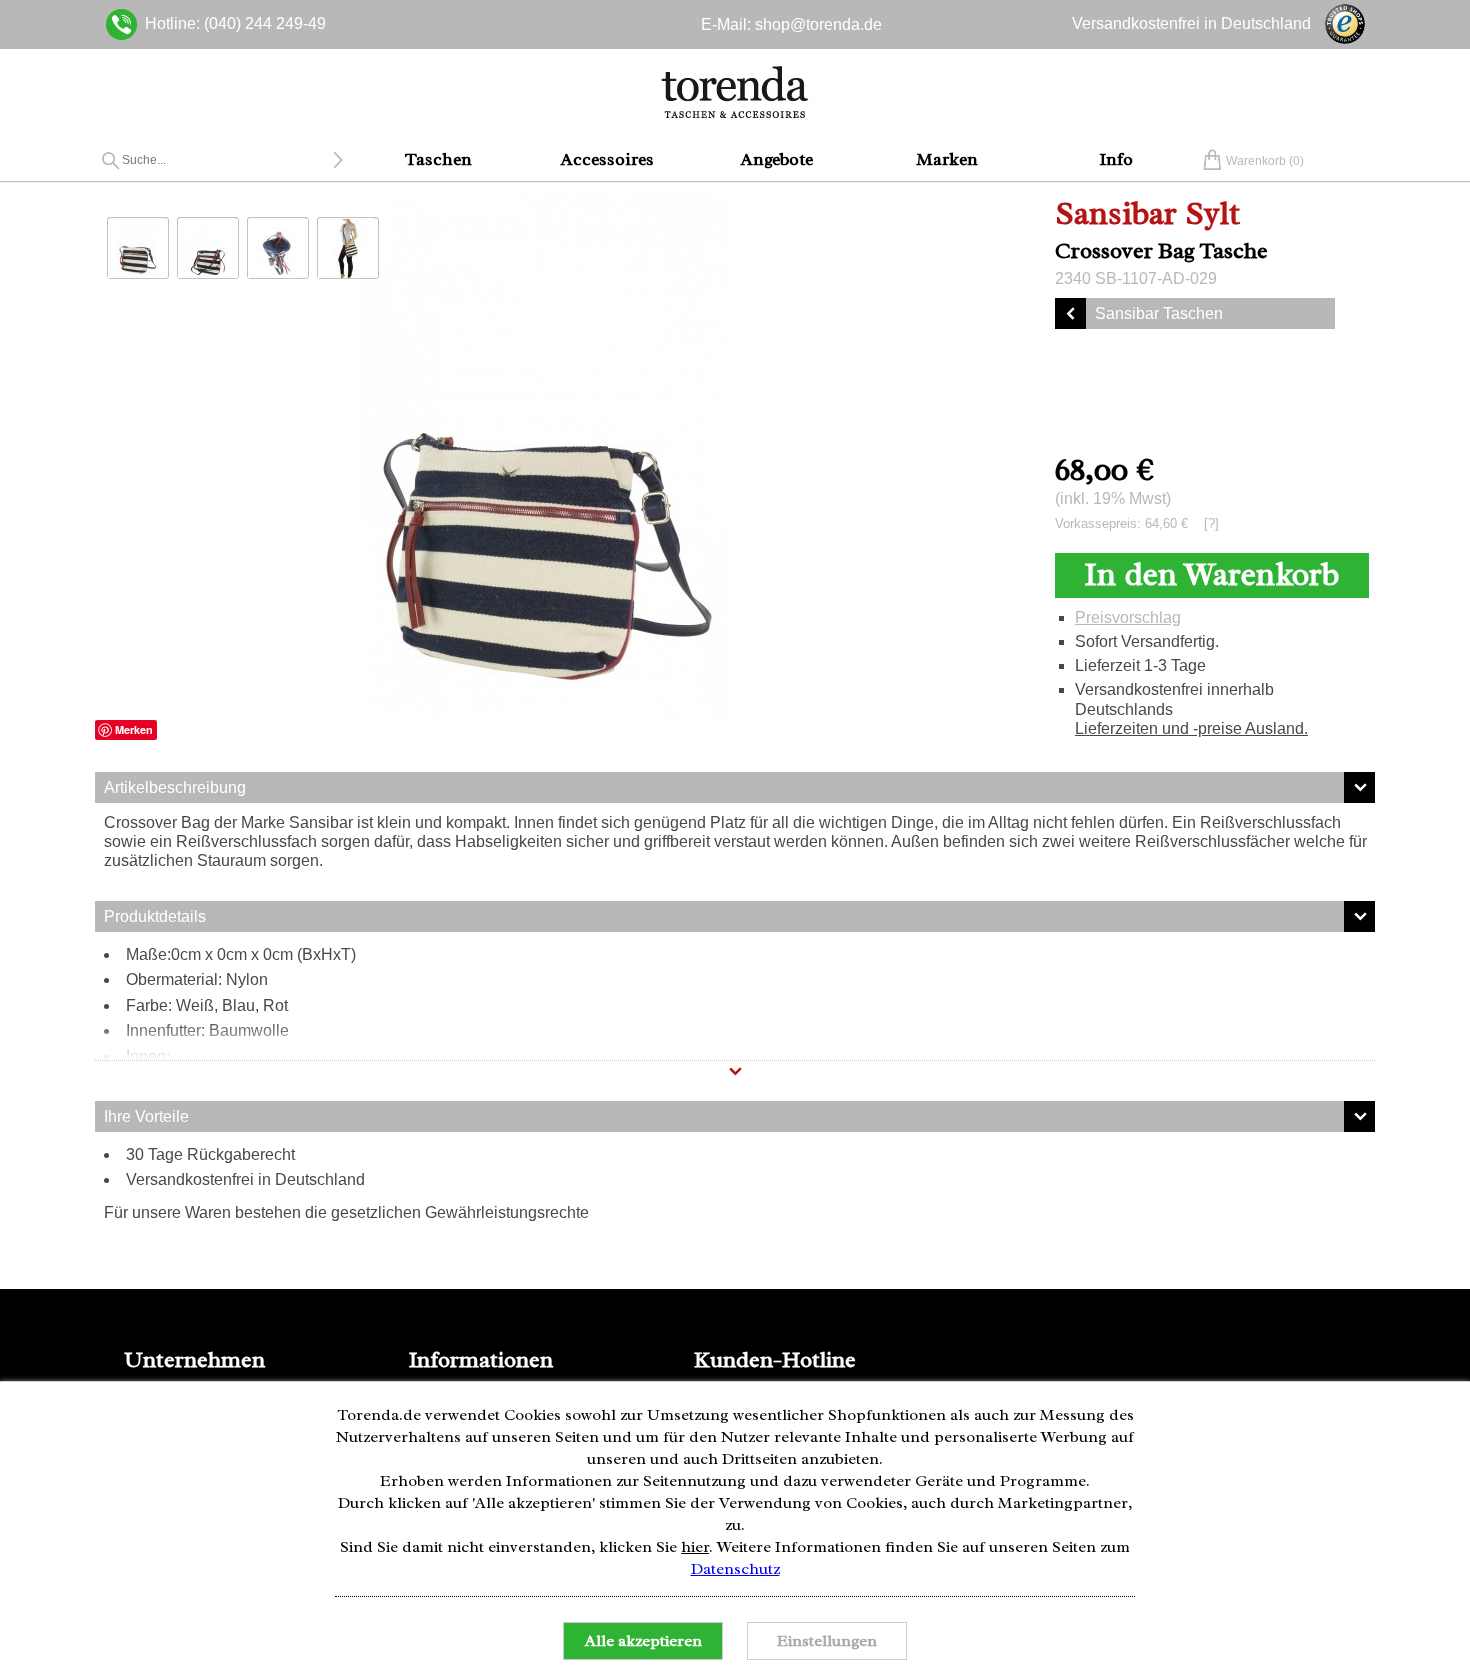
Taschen (438, 159)
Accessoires (607, 159)
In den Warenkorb (1211, 574)
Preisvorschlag (1128, 617)
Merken (134, 729)
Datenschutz (735, 1569)
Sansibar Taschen (1159, 313)
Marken (947, 159)
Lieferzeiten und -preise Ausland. (1191, 728)
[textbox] (227, 160)
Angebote (777, 159)
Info (1116, 159)
